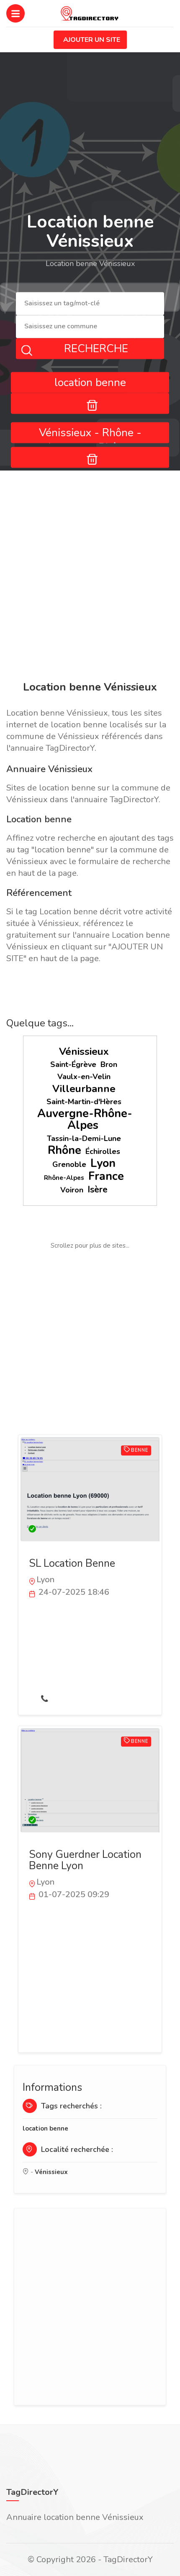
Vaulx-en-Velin (84, 1077)
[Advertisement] (90, 577)
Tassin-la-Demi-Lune (84, 1138)
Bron (109, 1064)
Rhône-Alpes (64, 1178)
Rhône (64, 1150)
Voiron (72, 1190)
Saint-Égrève (73, 1064)
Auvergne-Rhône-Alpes (85, 1119)
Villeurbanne (84, 1089)
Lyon (103, 1163)
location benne (45, 2128)
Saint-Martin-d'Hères (84, 1102)
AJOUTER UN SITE (92, 40)
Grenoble (69, 1164)
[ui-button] (90, 403)
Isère (98, 1190)
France (106, 1176)
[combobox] (90, 304)
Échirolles (103, 1151)
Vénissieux (84, 1051)
